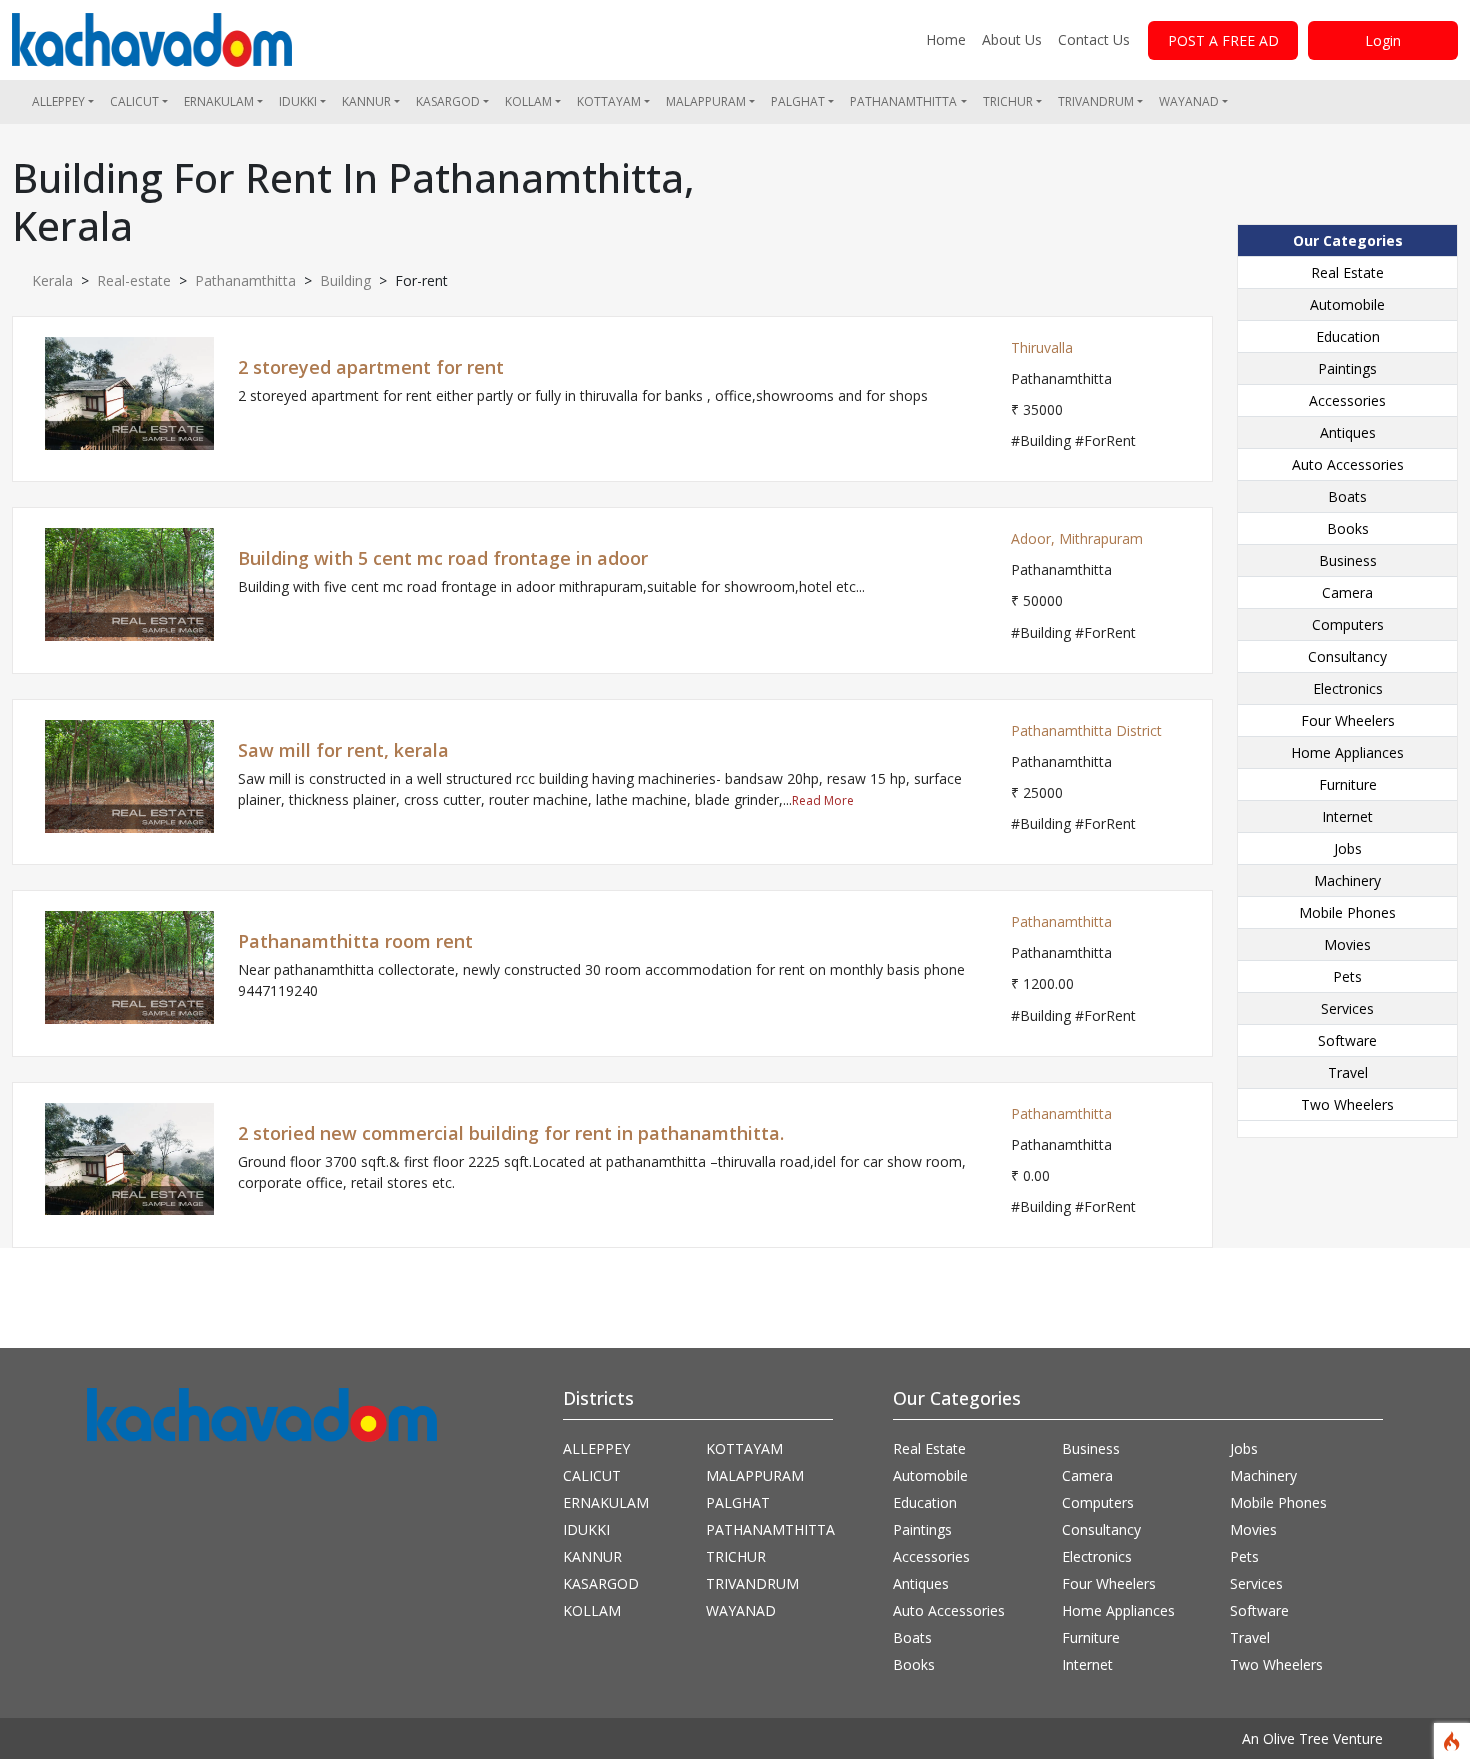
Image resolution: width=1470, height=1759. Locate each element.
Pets (1347, 976)
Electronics (1348, 688)
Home (946, 39)
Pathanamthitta (903, 101)
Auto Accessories (1348, 464)
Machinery (1347, 880)
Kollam (528, 101)
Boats (1347, 496)
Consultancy (1347, 656)
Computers (1348, 624)
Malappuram (706, 101)
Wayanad (1189, 101)
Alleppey (58, 101)
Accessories (1347, 400)
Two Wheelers (1347, 1104)
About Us (1012, 39)
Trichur (1008, 101)
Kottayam (609, 101)
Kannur (366, 101)
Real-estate (134, 280)
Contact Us (1094, 39)
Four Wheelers (1348, 720)
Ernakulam (219, 101)
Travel (1348, 1072)
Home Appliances (1347, 752)
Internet (1347, 816)
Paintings (1347, 368)
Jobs (1348, 848)
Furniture (1348, 784)
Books (1348, 528)
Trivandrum (1096, 101)
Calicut (134, 101)
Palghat (798, 101)
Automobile (1347, 304)
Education (1348, 336)
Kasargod (448, 101)
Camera (1347, 592)
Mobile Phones (1347, 912)
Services (1347, 1008)
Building (345, 280)
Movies (1347, 944)
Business (1348, 560)
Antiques (1348, 432)
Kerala (52, 280)
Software (1347, 1040)
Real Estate (1347, 272)
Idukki (298, 101)
